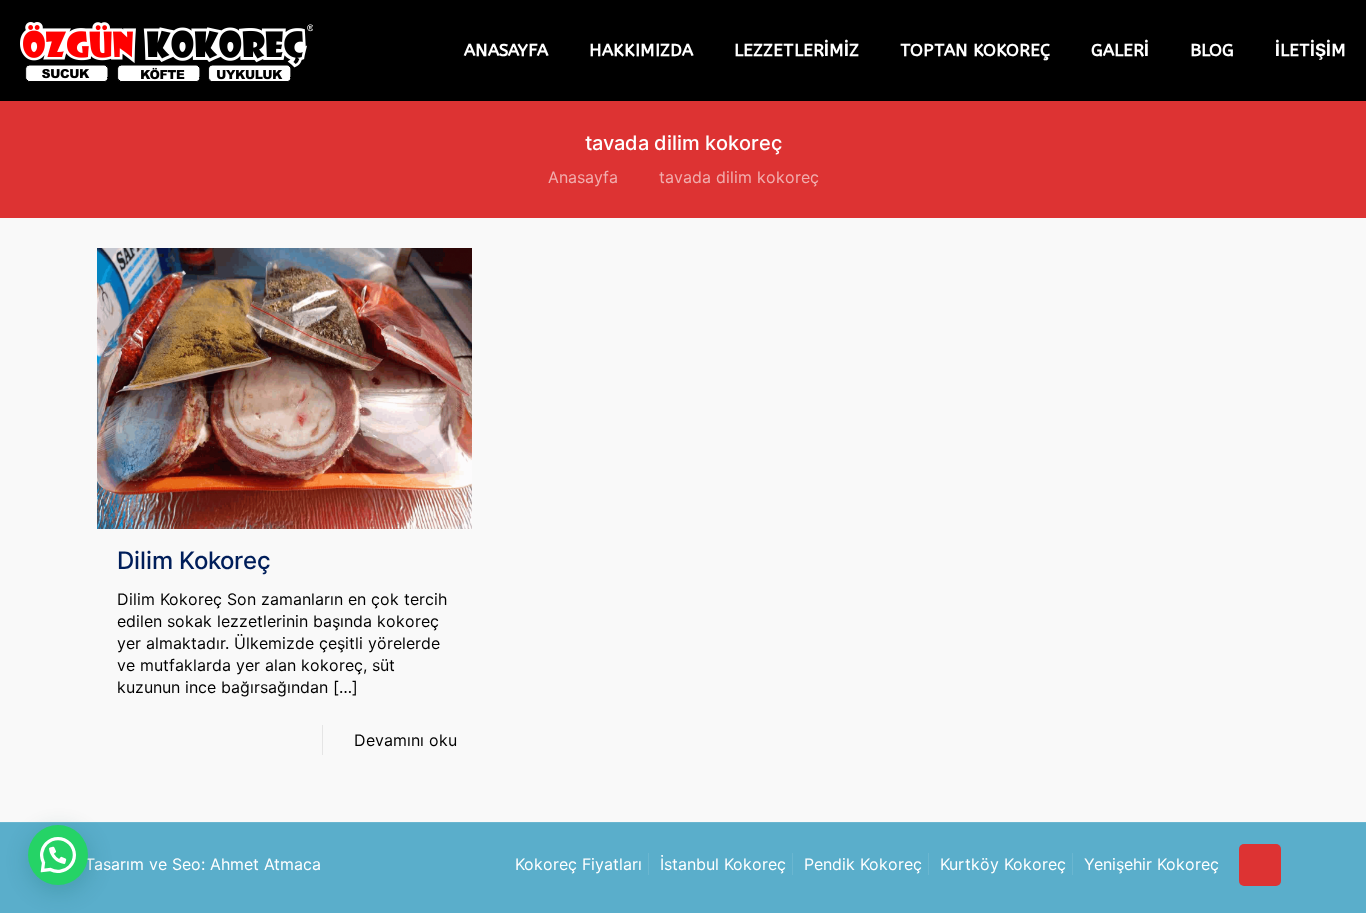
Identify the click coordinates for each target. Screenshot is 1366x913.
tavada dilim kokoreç (739, 177)
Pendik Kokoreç (863, 864)
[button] (58, 855)
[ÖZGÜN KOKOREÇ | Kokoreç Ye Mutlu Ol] (166, 51)
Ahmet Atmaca (265, 864)
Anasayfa (583, 177)
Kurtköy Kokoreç (1003, 864)
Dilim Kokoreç (194, 560)
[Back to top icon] (1260, 865)
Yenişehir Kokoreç (1151, 864)
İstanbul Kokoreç (723, 864)
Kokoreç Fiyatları (578, 864)
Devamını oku (405, 740)
